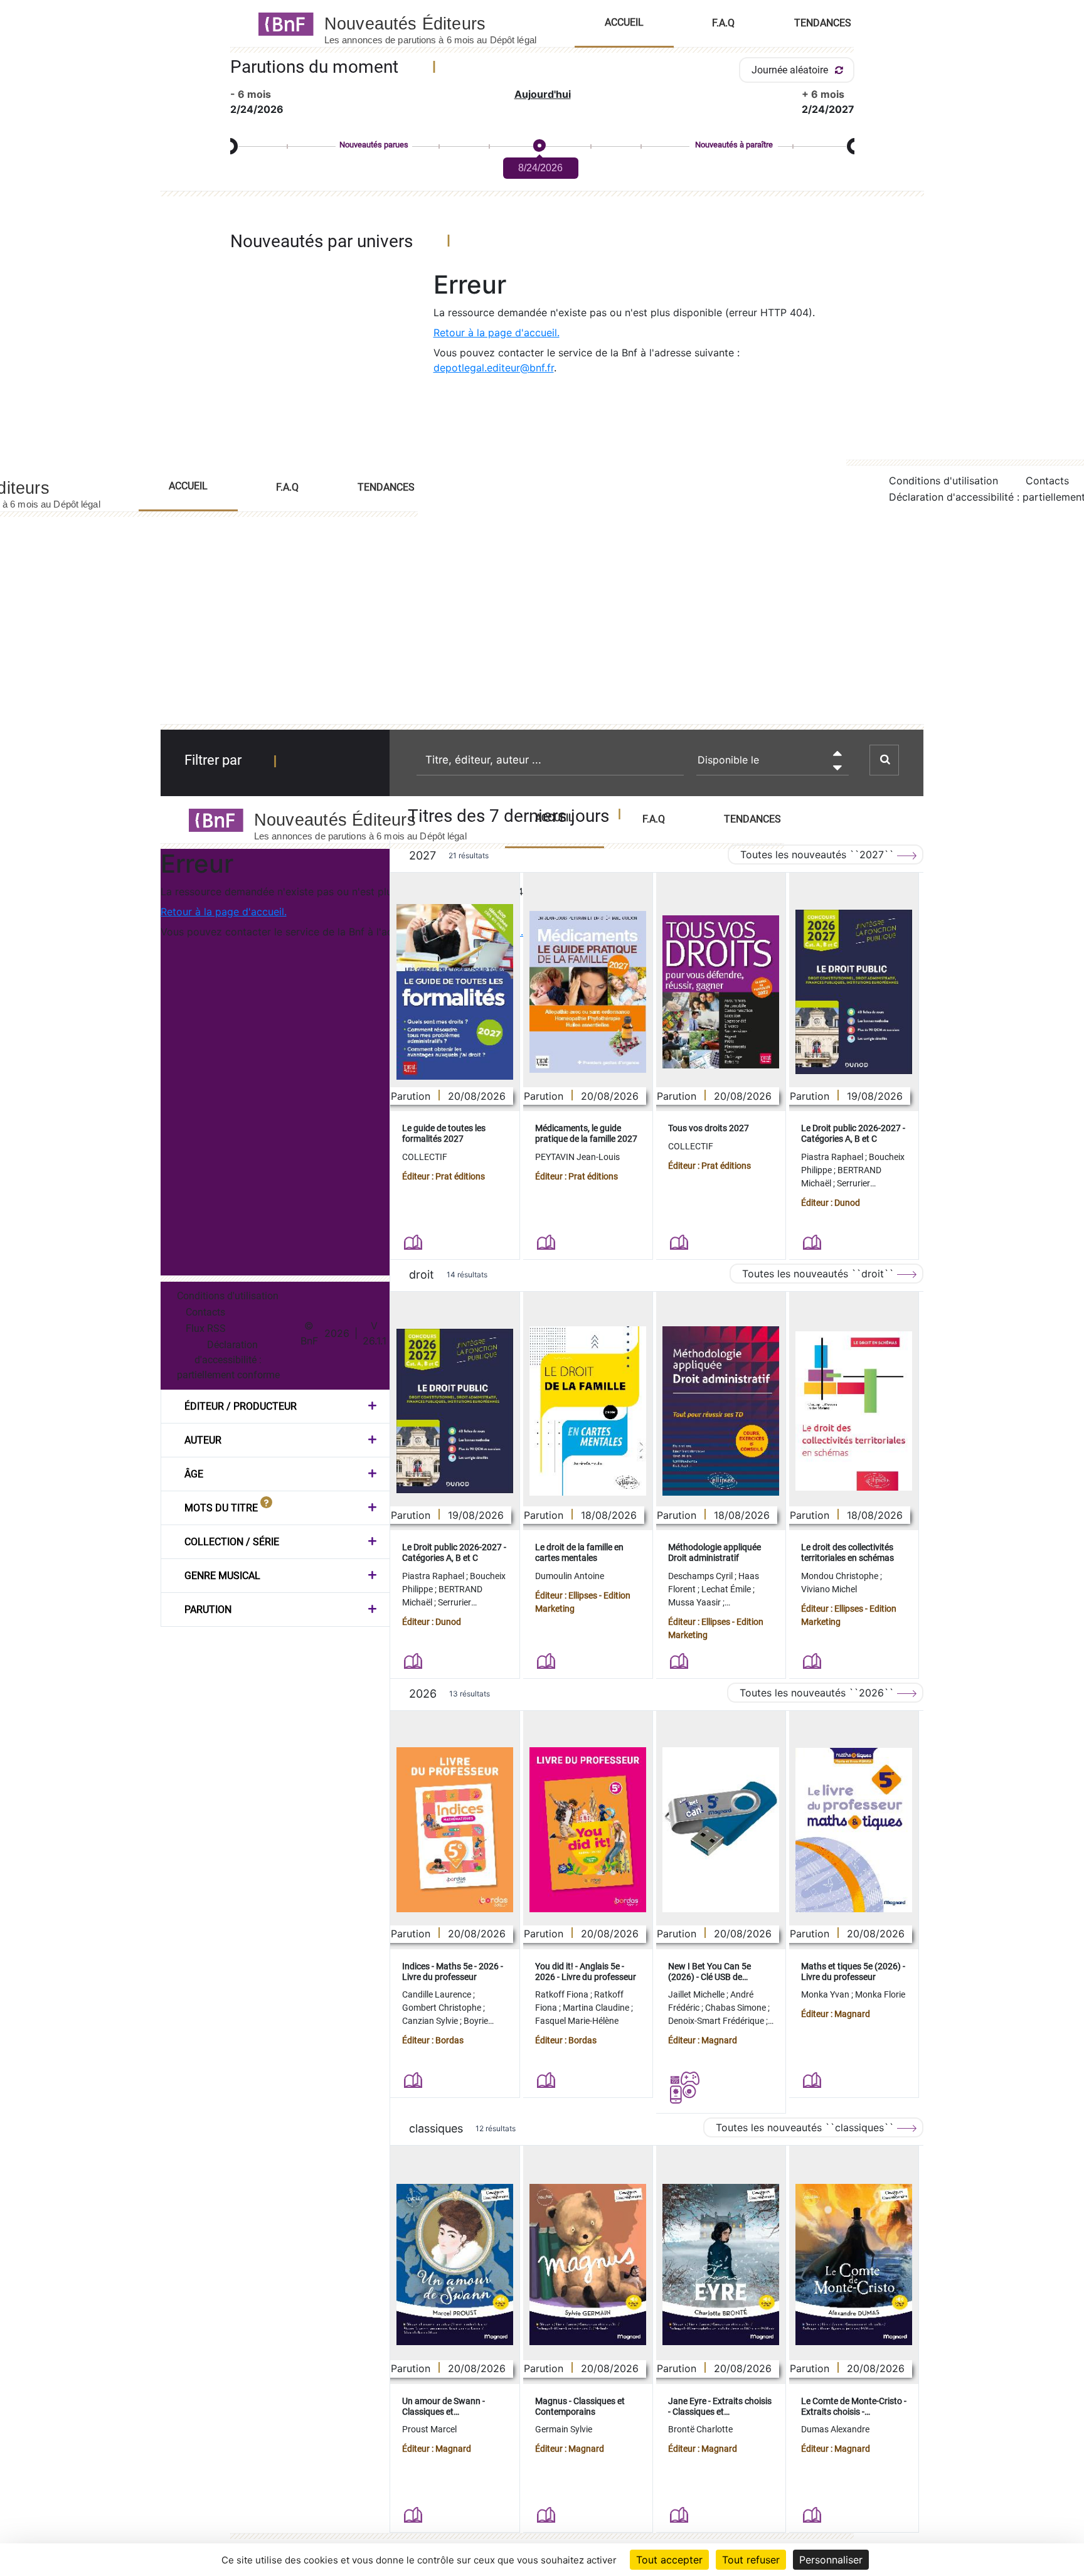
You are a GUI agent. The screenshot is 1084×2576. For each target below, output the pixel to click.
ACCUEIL (188, 486)
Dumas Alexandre (835, 2429)
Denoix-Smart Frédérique (717, 2021)
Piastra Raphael (833, 1157)
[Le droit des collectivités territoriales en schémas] (854, 1411)
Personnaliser (831, 2560)
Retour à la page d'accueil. (497, 333)
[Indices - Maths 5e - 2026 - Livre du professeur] (455, 1830)
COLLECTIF (425, 1157)
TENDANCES (386, 487)
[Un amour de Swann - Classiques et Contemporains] (455, 2265)
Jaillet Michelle (697, 1994)
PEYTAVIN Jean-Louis (577, 1157)
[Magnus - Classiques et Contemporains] (588, 2265)
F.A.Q (287, 487)
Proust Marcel (429, 2429)
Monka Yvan (826, 1994)
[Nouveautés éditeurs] (442, 23)
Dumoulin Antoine (570, 1576)
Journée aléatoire (791, 70)
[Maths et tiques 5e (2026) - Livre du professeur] (854, 1830)
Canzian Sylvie (431, 2021)
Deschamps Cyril (701, 1576)
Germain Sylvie (564, 2429)
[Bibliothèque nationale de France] (282, 23)
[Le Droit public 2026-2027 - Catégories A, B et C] (854, 992)
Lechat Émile (727, 1589)
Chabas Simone (736, 2008)
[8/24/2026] (539, 146)
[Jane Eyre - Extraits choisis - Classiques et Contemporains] (721, 2265)
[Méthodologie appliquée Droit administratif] (721, 1411)
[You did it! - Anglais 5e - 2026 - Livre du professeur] (588, 1830)
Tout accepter (669, 2560)
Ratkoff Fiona (563, 1994)
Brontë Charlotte (700, 2429)
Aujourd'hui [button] (543, 94)
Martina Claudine (597, 2008)
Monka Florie (880, 1994)
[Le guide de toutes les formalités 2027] (455, 992)
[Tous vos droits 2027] (721, 992)
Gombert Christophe (443, 2008)
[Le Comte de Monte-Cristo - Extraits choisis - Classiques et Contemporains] (854, 2265)
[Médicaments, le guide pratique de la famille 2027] (588, 992)
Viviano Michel (829, 1589)
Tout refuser (751, 2560)
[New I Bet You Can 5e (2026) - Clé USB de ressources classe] (721, 1830)
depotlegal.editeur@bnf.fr (494, 368)
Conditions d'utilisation (943, 481)
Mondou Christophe (841, 1576)
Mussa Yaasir (695, 1602)
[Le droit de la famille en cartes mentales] (588, 1411)
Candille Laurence (438, 1994)
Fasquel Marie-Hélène (577, 2021)
